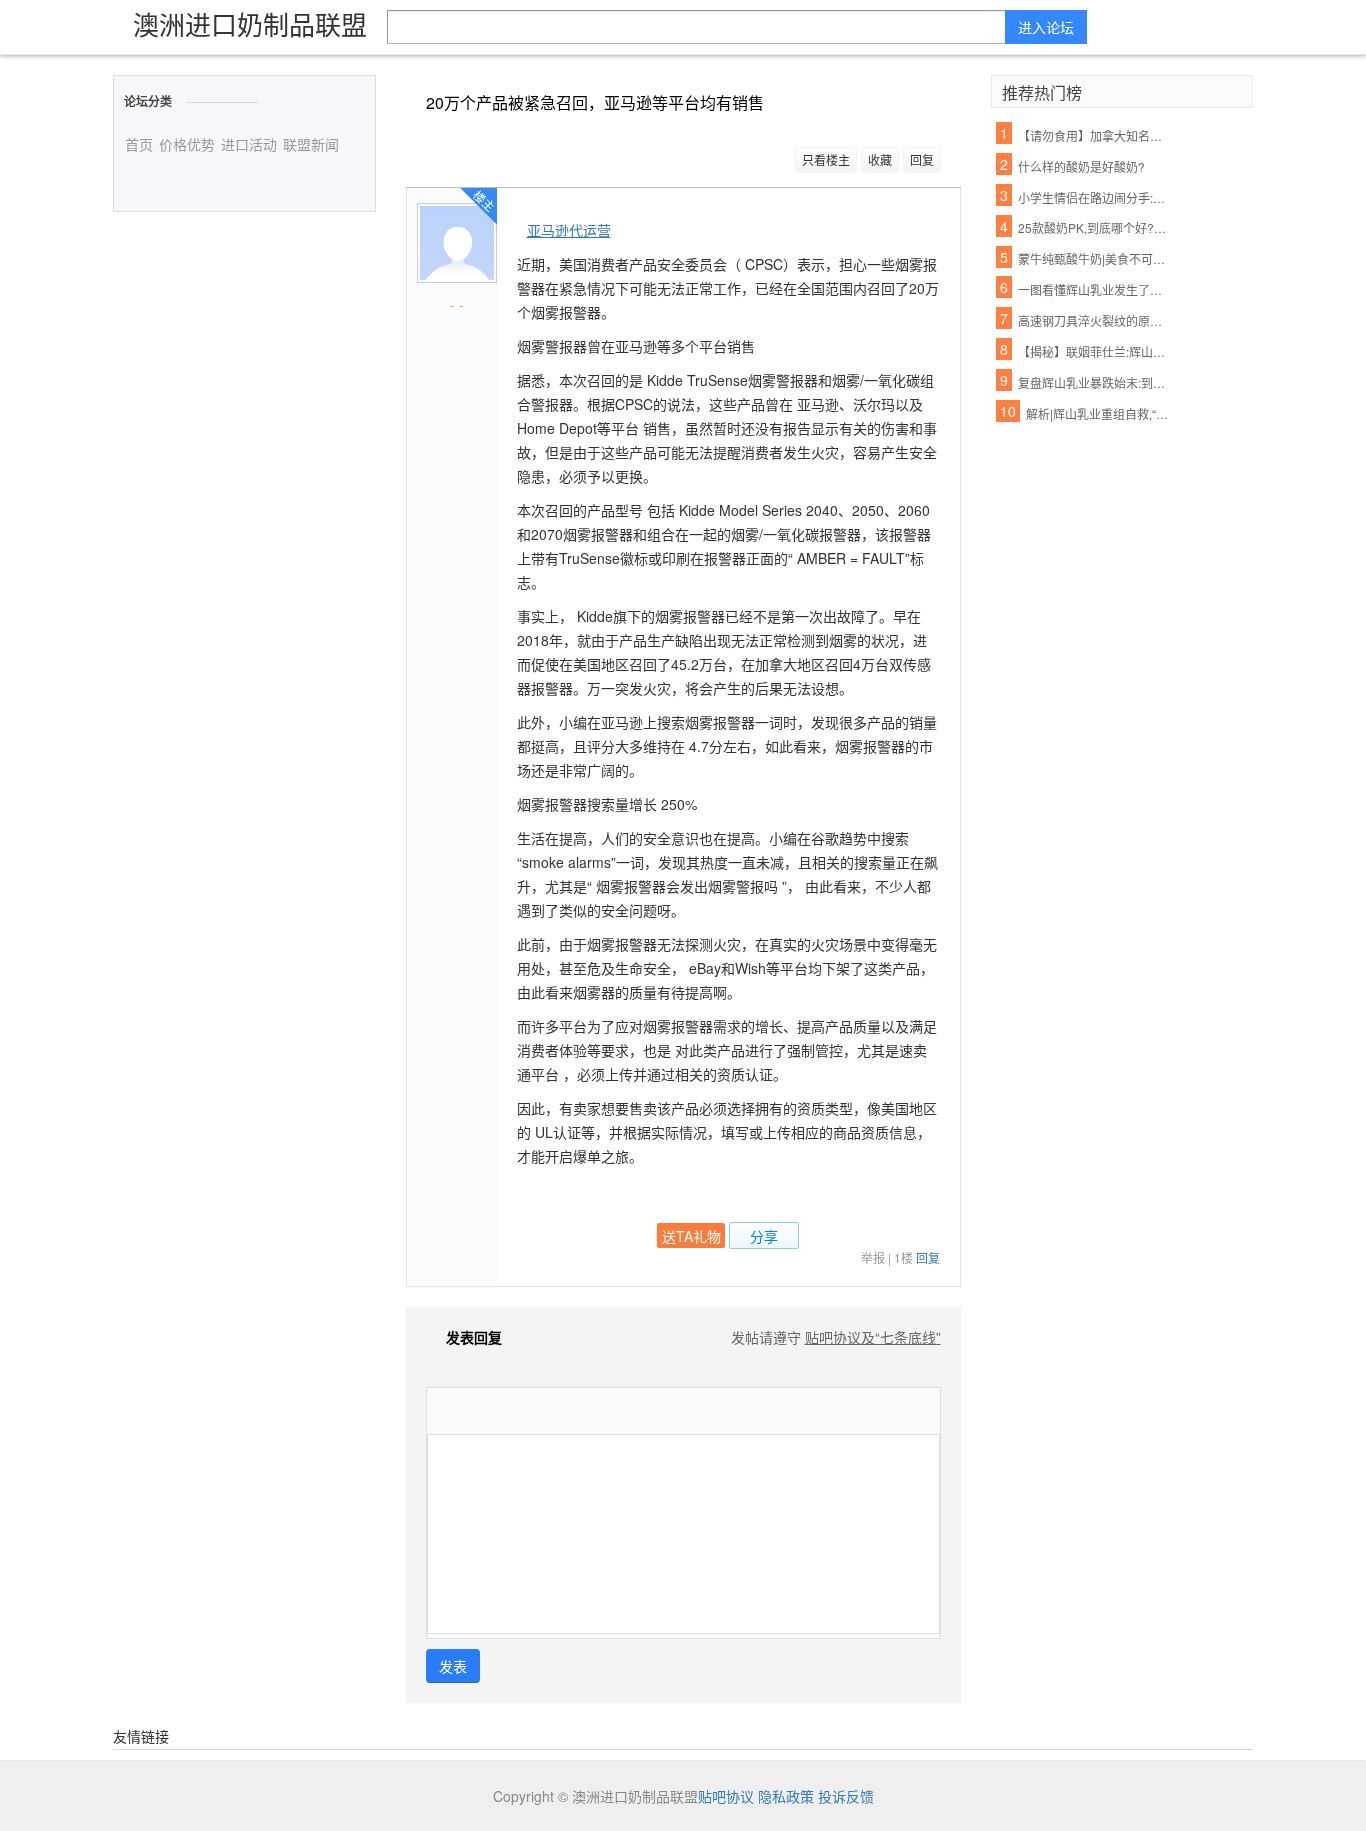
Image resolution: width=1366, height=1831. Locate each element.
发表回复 (474, 1337)
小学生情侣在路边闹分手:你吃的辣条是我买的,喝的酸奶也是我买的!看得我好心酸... (1094, 197)
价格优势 (187, 144)
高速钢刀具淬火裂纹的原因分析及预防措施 (1094, 320)
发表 (453, 1666)
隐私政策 (786, 1796)
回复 (922, 159)
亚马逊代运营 (569, 230)
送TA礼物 (691, 1236)
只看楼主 (826, 159)
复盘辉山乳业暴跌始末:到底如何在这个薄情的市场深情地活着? (1094, 382)
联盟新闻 (311, 144)
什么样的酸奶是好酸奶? (1081, 166)
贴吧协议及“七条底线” (873, 1337)
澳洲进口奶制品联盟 (250, 23)
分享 (764, 1236)
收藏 (880, 159)
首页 (139, 144)
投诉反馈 (846, 1796)
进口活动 (249, 144)
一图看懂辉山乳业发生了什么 (1094, 289)
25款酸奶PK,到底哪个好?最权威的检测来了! (1094, 227)
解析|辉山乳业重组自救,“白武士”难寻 (1102, 413)
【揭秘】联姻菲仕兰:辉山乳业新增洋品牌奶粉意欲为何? (1094, 351)
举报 (873, 1257)
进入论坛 (1046, 27)
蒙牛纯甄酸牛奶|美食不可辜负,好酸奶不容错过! (1094, 258)
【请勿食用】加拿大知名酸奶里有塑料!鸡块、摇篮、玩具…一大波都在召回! (1094, 135)
